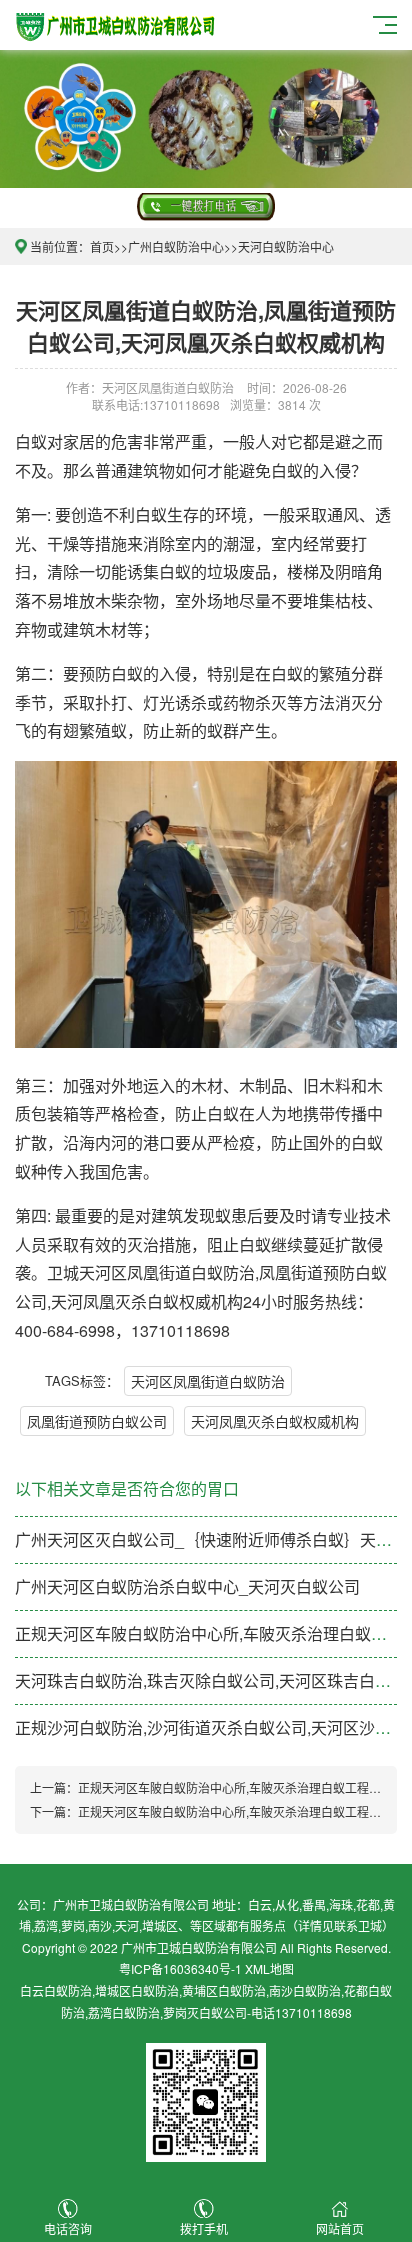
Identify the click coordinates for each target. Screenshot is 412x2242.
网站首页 (340, 2228)
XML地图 (269, 1968)
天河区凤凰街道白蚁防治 (208, 1381)
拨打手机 (204, 2228)
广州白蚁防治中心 (176, 246)
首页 (102, 246)
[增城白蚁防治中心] (116, 22)
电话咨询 (68, 2228)
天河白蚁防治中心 (286, 246)
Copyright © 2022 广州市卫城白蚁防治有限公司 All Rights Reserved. (206, 1947)
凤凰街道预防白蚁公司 (97, 1421)
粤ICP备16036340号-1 (180, 1968)
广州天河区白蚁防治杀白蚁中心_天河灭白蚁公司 (187, 1586)
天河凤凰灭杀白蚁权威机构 (275, 1421)
